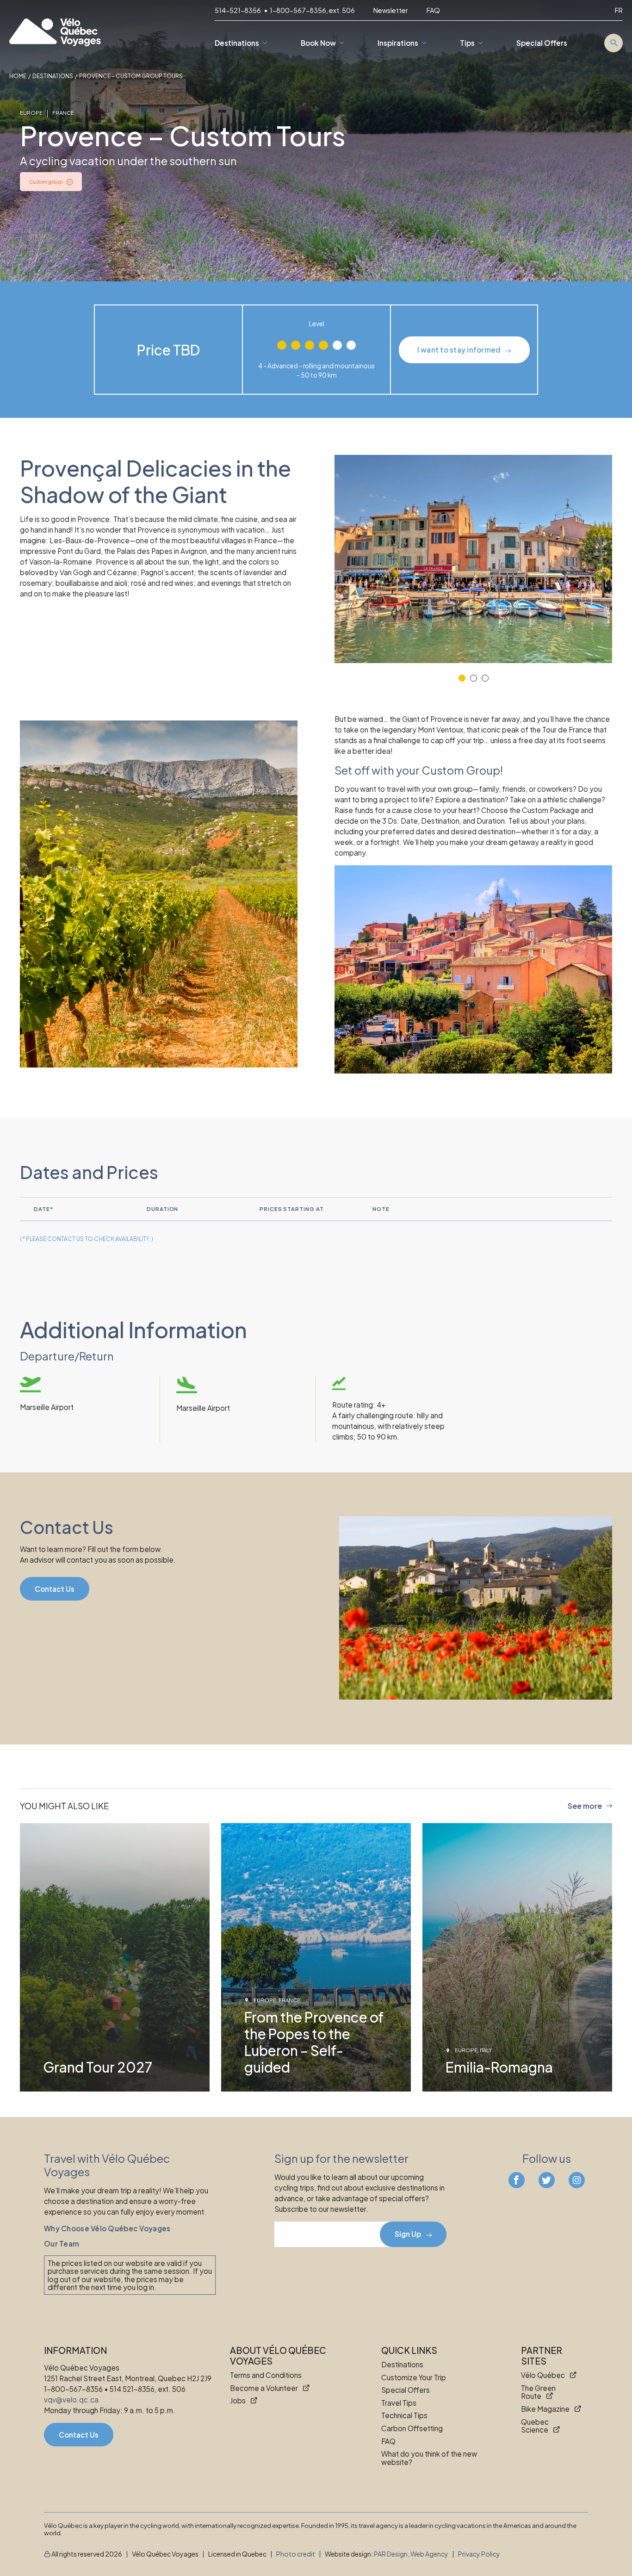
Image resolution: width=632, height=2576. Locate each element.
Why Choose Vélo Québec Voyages (107, 2228)
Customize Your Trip (414, 2377)
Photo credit (296, 2554)
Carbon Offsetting (412, 2428)
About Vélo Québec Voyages (278, 2356)
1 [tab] (462, 678)
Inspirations (398, 43)
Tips (467, 43)
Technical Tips (404, 2416)
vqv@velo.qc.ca (71, 2399)
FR (619, 10)
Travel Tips (399, 2403)
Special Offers (542, 43)
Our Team (62, 2244)
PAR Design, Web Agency (411, 2554)
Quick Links (409, 2350)
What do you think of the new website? (429, 2458)
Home (18, 76)
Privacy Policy (479, 2554)
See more (585, 1806)
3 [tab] (485, 678)
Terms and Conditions (266, 2376)
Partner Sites (542, 2356)
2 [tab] (474, 678)
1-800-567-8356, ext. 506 (312, 10)
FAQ (433, 10)
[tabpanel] (473, 559)
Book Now (318, 43)
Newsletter (391, 10)
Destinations (237, 43)
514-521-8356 (238, 10)
